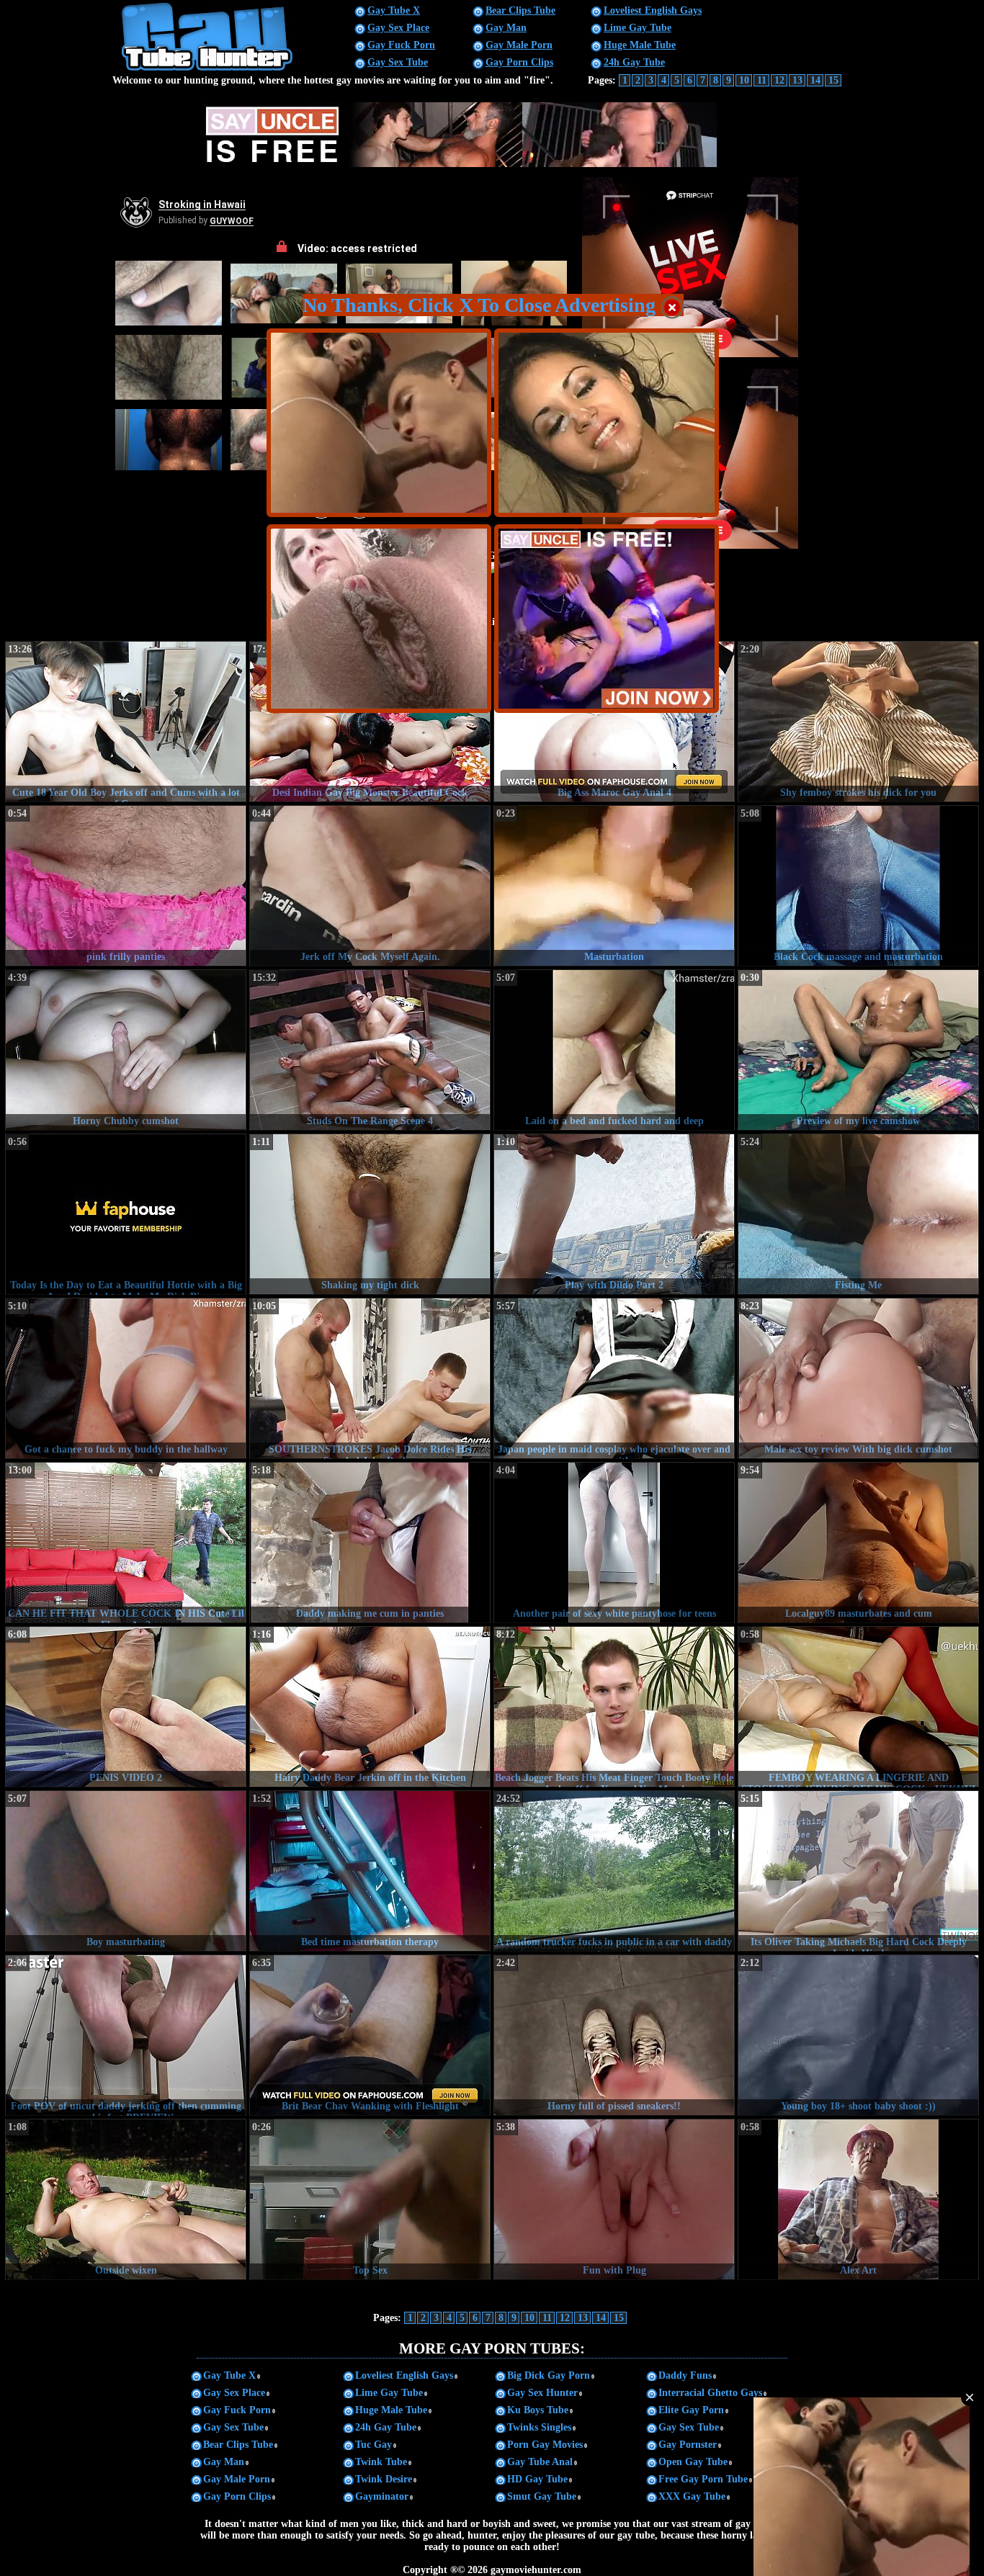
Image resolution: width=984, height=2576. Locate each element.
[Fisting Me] (858, 1214)
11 (762, 80)
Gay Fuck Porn (401, 45)
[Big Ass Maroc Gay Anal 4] (614, 722)
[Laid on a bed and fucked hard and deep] (614, 1050)
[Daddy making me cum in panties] (370, 1543)
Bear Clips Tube (520, 10)
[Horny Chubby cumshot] (126, 1050)
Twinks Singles (539, 2427)
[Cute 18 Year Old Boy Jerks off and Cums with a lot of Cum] (126, 722)
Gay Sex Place (398, 28)
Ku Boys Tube (538, 2410)
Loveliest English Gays (653, 10)
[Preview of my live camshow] (858, 1050)
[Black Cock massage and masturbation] (858, 886)
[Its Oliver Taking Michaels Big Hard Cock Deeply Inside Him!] (858, 1871)
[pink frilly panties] (126, 886)
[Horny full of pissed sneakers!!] (614, 2035)
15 (833, 80)
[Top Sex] (370, 2199)
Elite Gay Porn (691, 2410)
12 (779, 80)
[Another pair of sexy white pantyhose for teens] (614, 1543)
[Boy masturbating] (126, 1871)
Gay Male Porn (519, 45)
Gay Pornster (688, 2445)
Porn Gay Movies (545, 2445)
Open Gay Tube (693, 2462)
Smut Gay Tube (542, 2496)
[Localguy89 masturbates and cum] (858, 1543)
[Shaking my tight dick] (370, 1214)
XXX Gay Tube (692, 2496)
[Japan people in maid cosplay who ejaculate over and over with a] (614, 1378)
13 (797, 80)
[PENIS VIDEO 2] (126, 1707)
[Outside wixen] (126, 2199)
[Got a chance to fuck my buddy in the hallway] (126, 1378)
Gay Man (506, 28)
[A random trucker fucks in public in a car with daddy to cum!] (614, 1871)
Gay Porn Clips (519, 62)
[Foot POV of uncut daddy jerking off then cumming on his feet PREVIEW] (126, 2035)
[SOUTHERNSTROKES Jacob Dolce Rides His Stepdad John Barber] (370, 1378)
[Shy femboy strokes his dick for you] (858, 722)
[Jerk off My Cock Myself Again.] (370, 886)
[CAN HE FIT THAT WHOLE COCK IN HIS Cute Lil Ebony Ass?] (126, 1543)
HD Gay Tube (537, 2479)
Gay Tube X (394, 10)
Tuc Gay (374, 2445)
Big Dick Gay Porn (549, 2375)
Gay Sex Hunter (542, 2393)
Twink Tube (381, 2462)
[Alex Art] (858, 2199)
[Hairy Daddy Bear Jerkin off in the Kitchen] (370, 1707)
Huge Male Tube (640, 45)
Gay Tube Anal (540, 2462)
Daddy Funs (685, 2375)
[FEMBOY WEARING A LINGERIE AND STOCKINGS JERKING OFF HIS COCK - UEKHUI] (858, 1707)
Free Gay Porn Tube (703, 2479)
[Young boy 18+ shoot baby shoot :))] (858, 2035)
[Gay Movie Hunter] (208, 69)
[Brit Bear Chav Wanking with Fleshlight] (370, 2035)
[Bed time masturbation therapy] (370, 1871)
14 (815, 80)
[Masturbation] (614, 886)
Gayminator (382, 2496)
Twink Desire (384, 2479)
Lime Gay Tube (638, 28)
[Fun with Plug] (614, 2199)
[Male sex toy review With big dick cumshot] (858, 1378)
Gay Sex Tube (398, 62)
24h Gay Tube (634, 62)
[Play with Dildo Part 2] (614, 1214)
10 (744, 80)
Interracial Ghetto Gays (710, 2393)
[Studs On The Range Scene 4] (370, 1050)
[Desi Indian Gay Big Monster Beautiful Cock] (370, 722)
